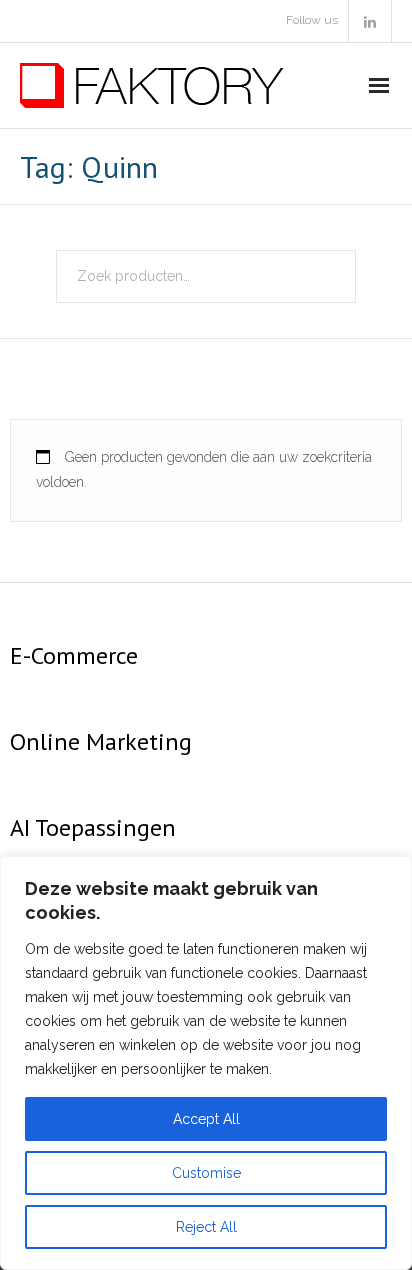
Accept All (206, 1119)
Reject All (206, 1227)
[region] (206, 1063)
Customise (206, 1173)
